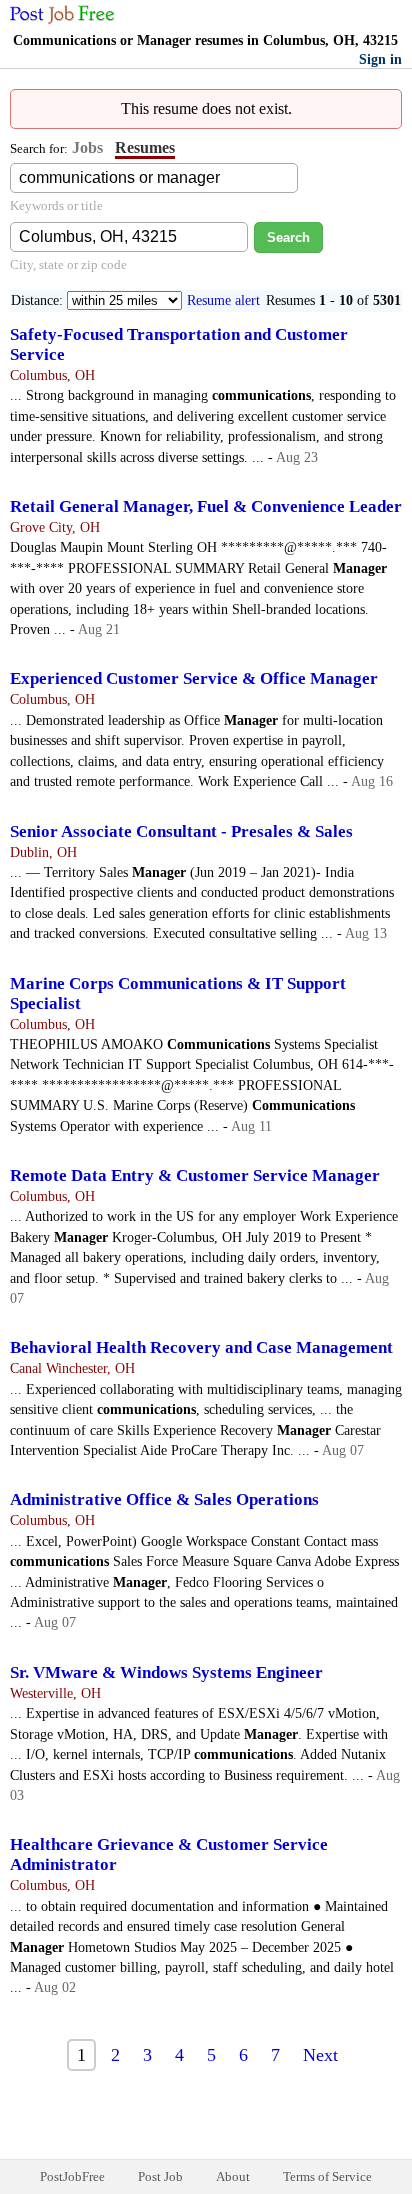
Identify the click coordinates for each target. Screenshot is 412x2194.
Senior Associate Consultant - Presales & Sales (181, 831)
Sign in (380, 59)
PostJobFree (72, 2176)
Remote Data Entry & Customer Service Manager (195, 1175)
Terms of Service (327, 2176)
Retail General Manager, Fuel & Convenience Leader (206, 506)
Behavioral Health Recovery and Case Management (201, 1347)
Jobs (87, 147)
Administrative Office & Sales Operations (164, 1499)
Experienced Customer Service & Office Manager (194, 678)
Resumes (145, 147)
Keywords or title (56, 205)
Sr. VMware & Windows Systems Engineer (166, 1672)
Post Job (160, 2176)
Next (320, 2055)
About (233, 2176)
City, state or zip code (68, 264)
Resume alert (223, 300)
